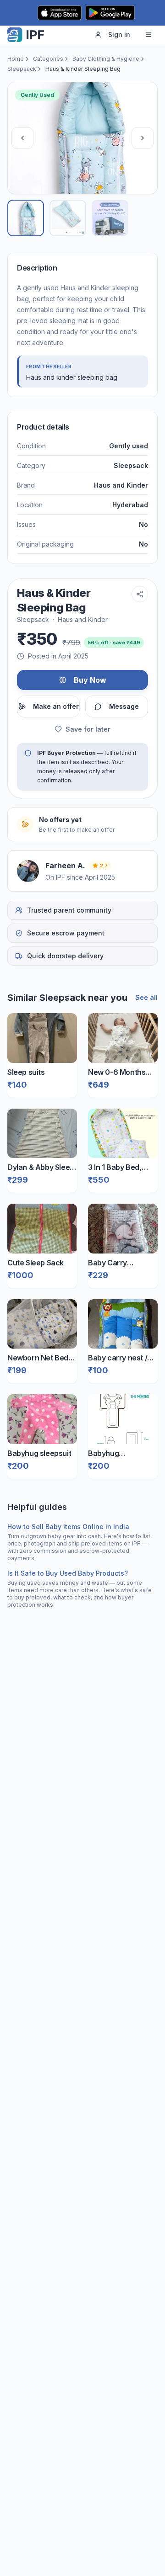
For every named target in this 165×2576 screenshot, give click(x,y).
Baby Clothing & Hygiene (106, 59)
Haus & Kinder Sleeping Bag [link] (83, 69)
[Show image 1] (26, 218)
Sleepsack (22, 69)
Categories (48, 59)
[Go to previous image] (22, 138)
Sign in (119, 35)
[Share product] (140, 594)
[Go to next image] (143, 138)
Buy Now (90, 680)
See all (146, 997)
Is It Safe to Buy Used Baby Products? (68, 1573)
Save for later (88, 729)
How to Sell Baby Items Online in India (68, 1527)
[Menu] (148, 35)
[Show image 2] (68, 218)
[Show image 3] (110, 218)
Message (124, 706)
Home (16, 59)
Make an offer (56, 706)
